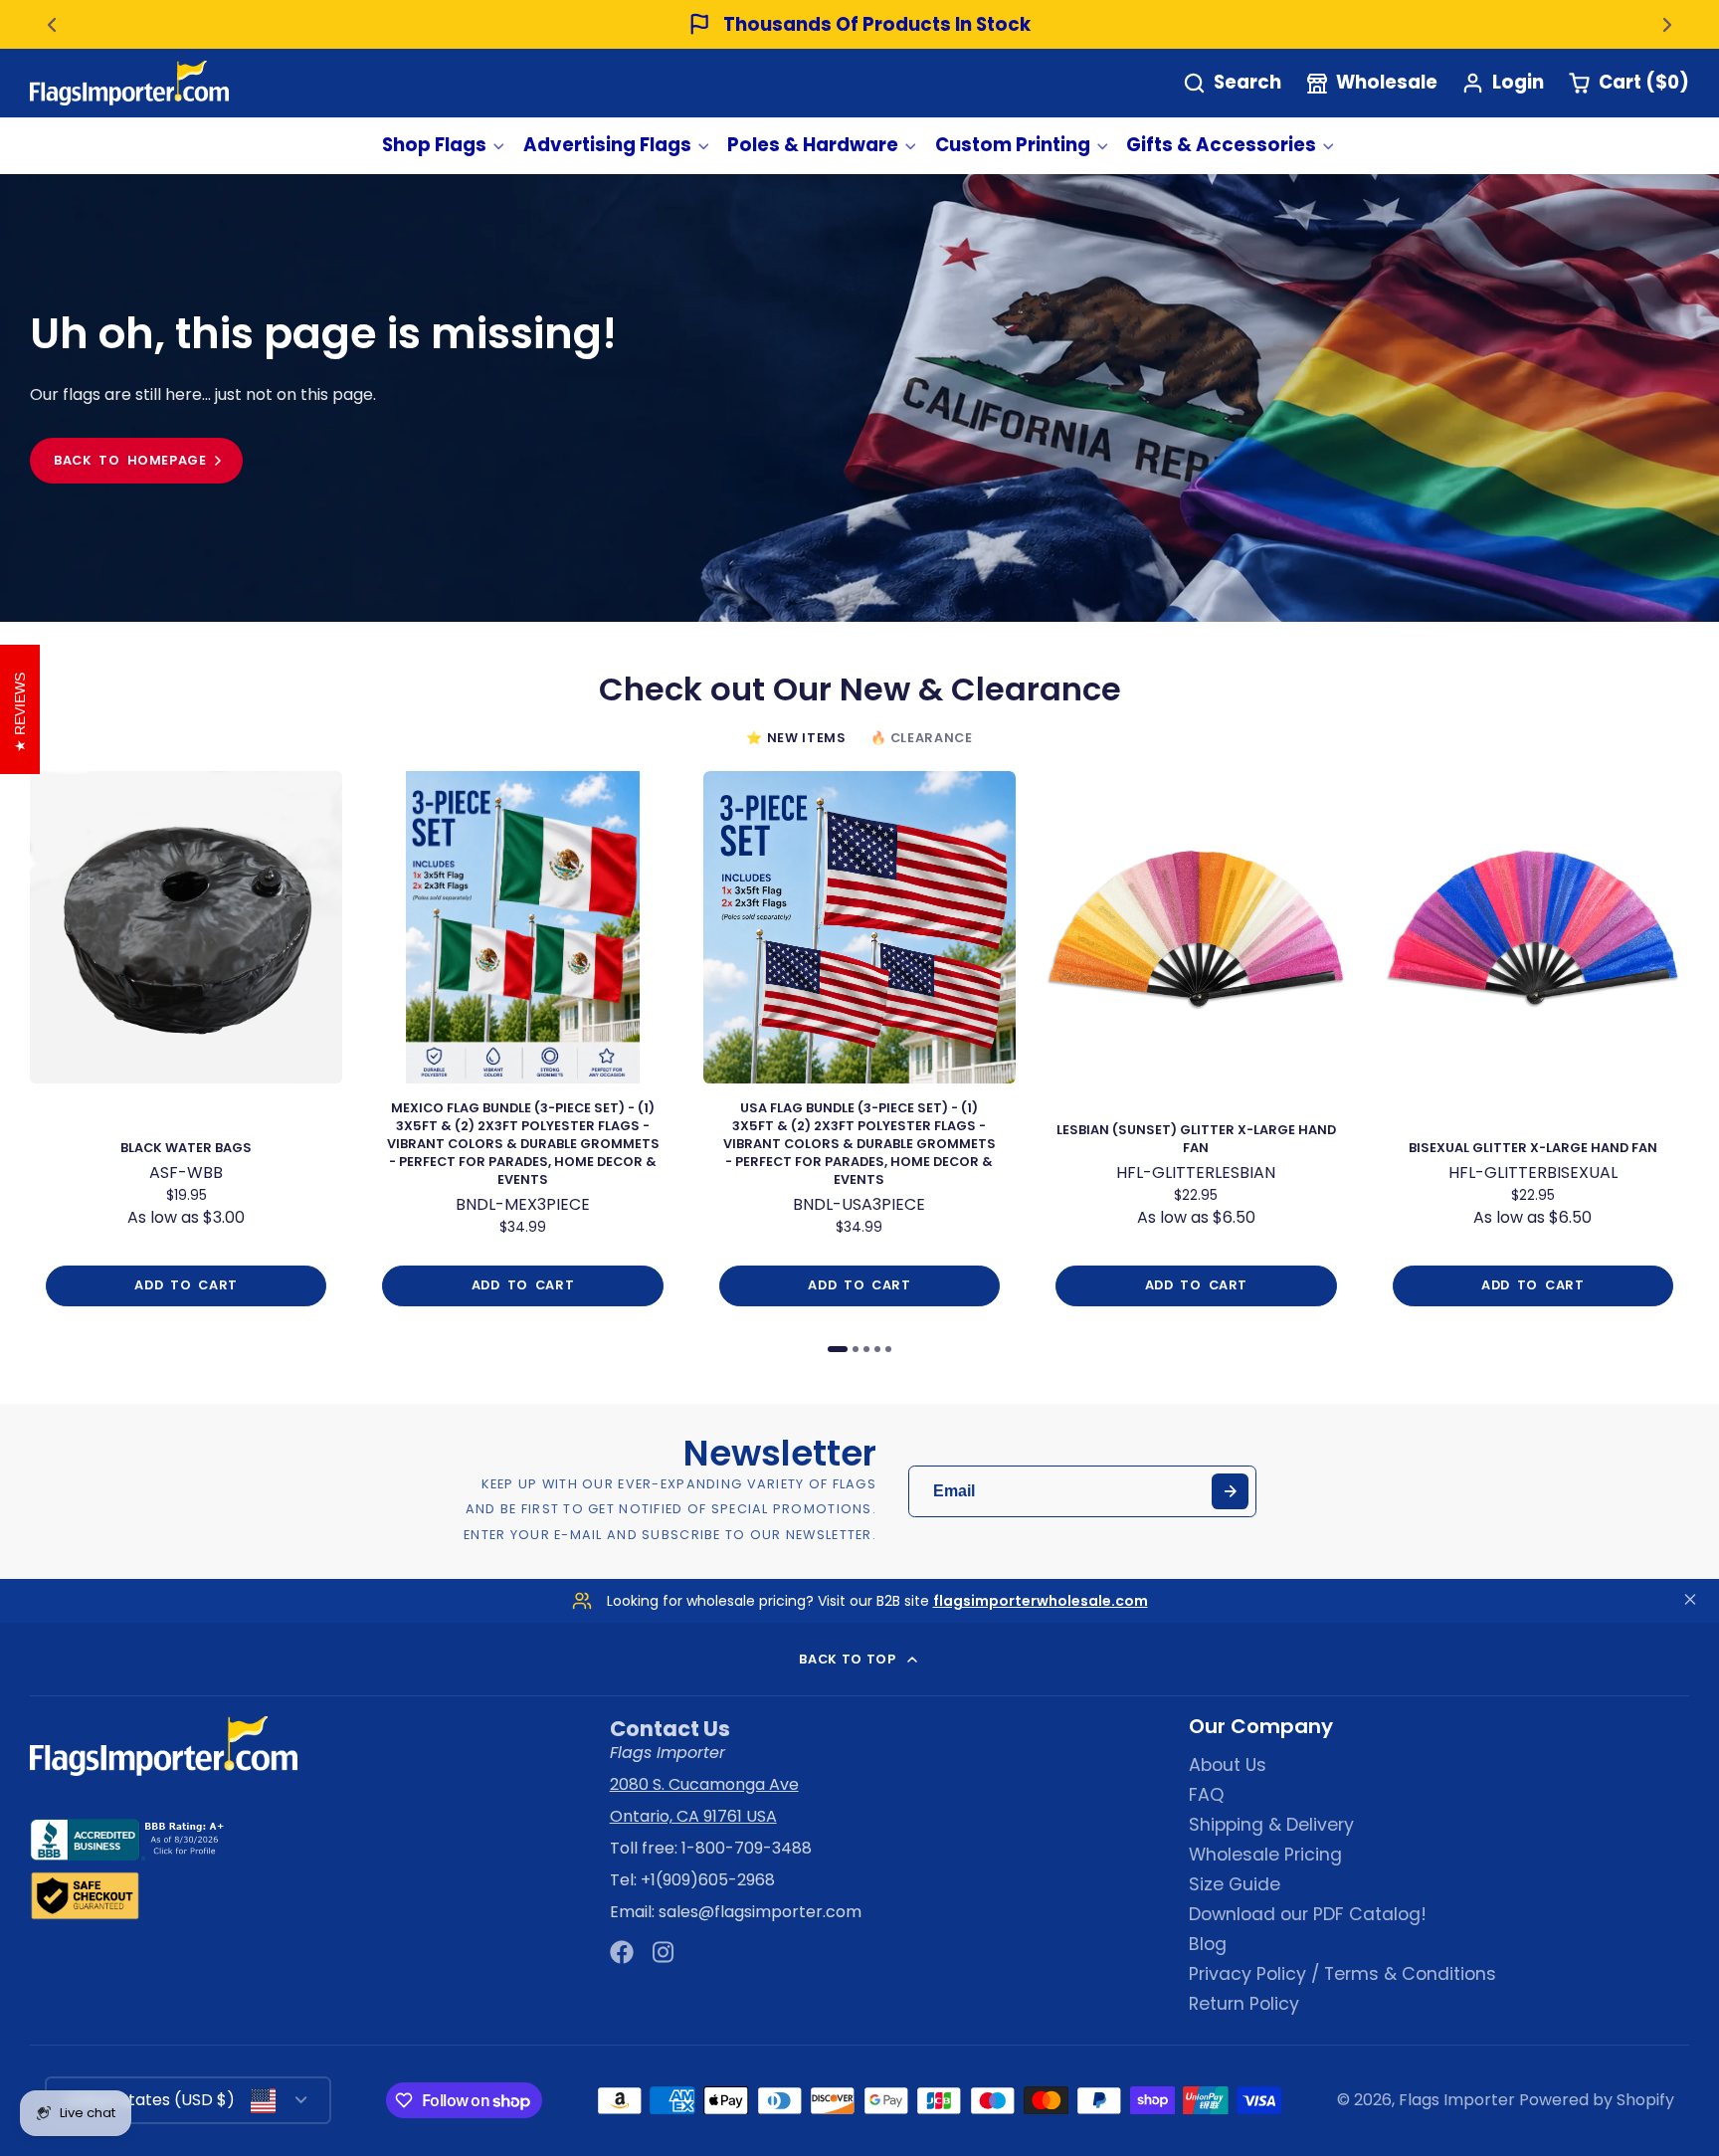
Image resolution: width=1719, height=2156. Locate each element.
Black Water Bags (186, 1047)
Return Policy (1244, 2004)
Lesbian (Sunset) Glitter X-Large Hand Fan (1196, 1047)
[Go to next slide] (1667, 25)
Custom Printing (1013, 145)
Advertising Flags (607, 145)
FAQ (1206, 1795)
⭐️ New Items (796, 738)
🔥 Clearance (922, 738)
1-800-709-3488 (747, 1848)
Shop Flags (434, 145)
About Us (1228, 1765)
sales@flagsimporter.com (760, 1912)
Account (1503, 83)
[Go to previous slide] (52, 25)
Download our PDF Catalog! (1308, 1914)
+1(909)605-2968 (708, 1880)
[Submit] (1230, 1492)
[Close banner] (1690, 1601)
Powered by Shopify (1597, 2100)
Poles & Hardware (813, 145)
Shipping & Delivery (1271, 1825)
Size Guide (1235, 1884)
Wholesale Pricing (1265, 1855)
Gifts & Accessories (1221, 145)
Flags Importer (1457, 2100)
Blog (1208, 1944)
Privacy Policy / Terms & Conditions (1342, 1974)
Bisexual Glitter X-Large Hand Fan (1533, 1047)
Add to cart (186, 1285)
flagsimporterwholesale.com (1041, 1601)
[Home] (129, 83)
